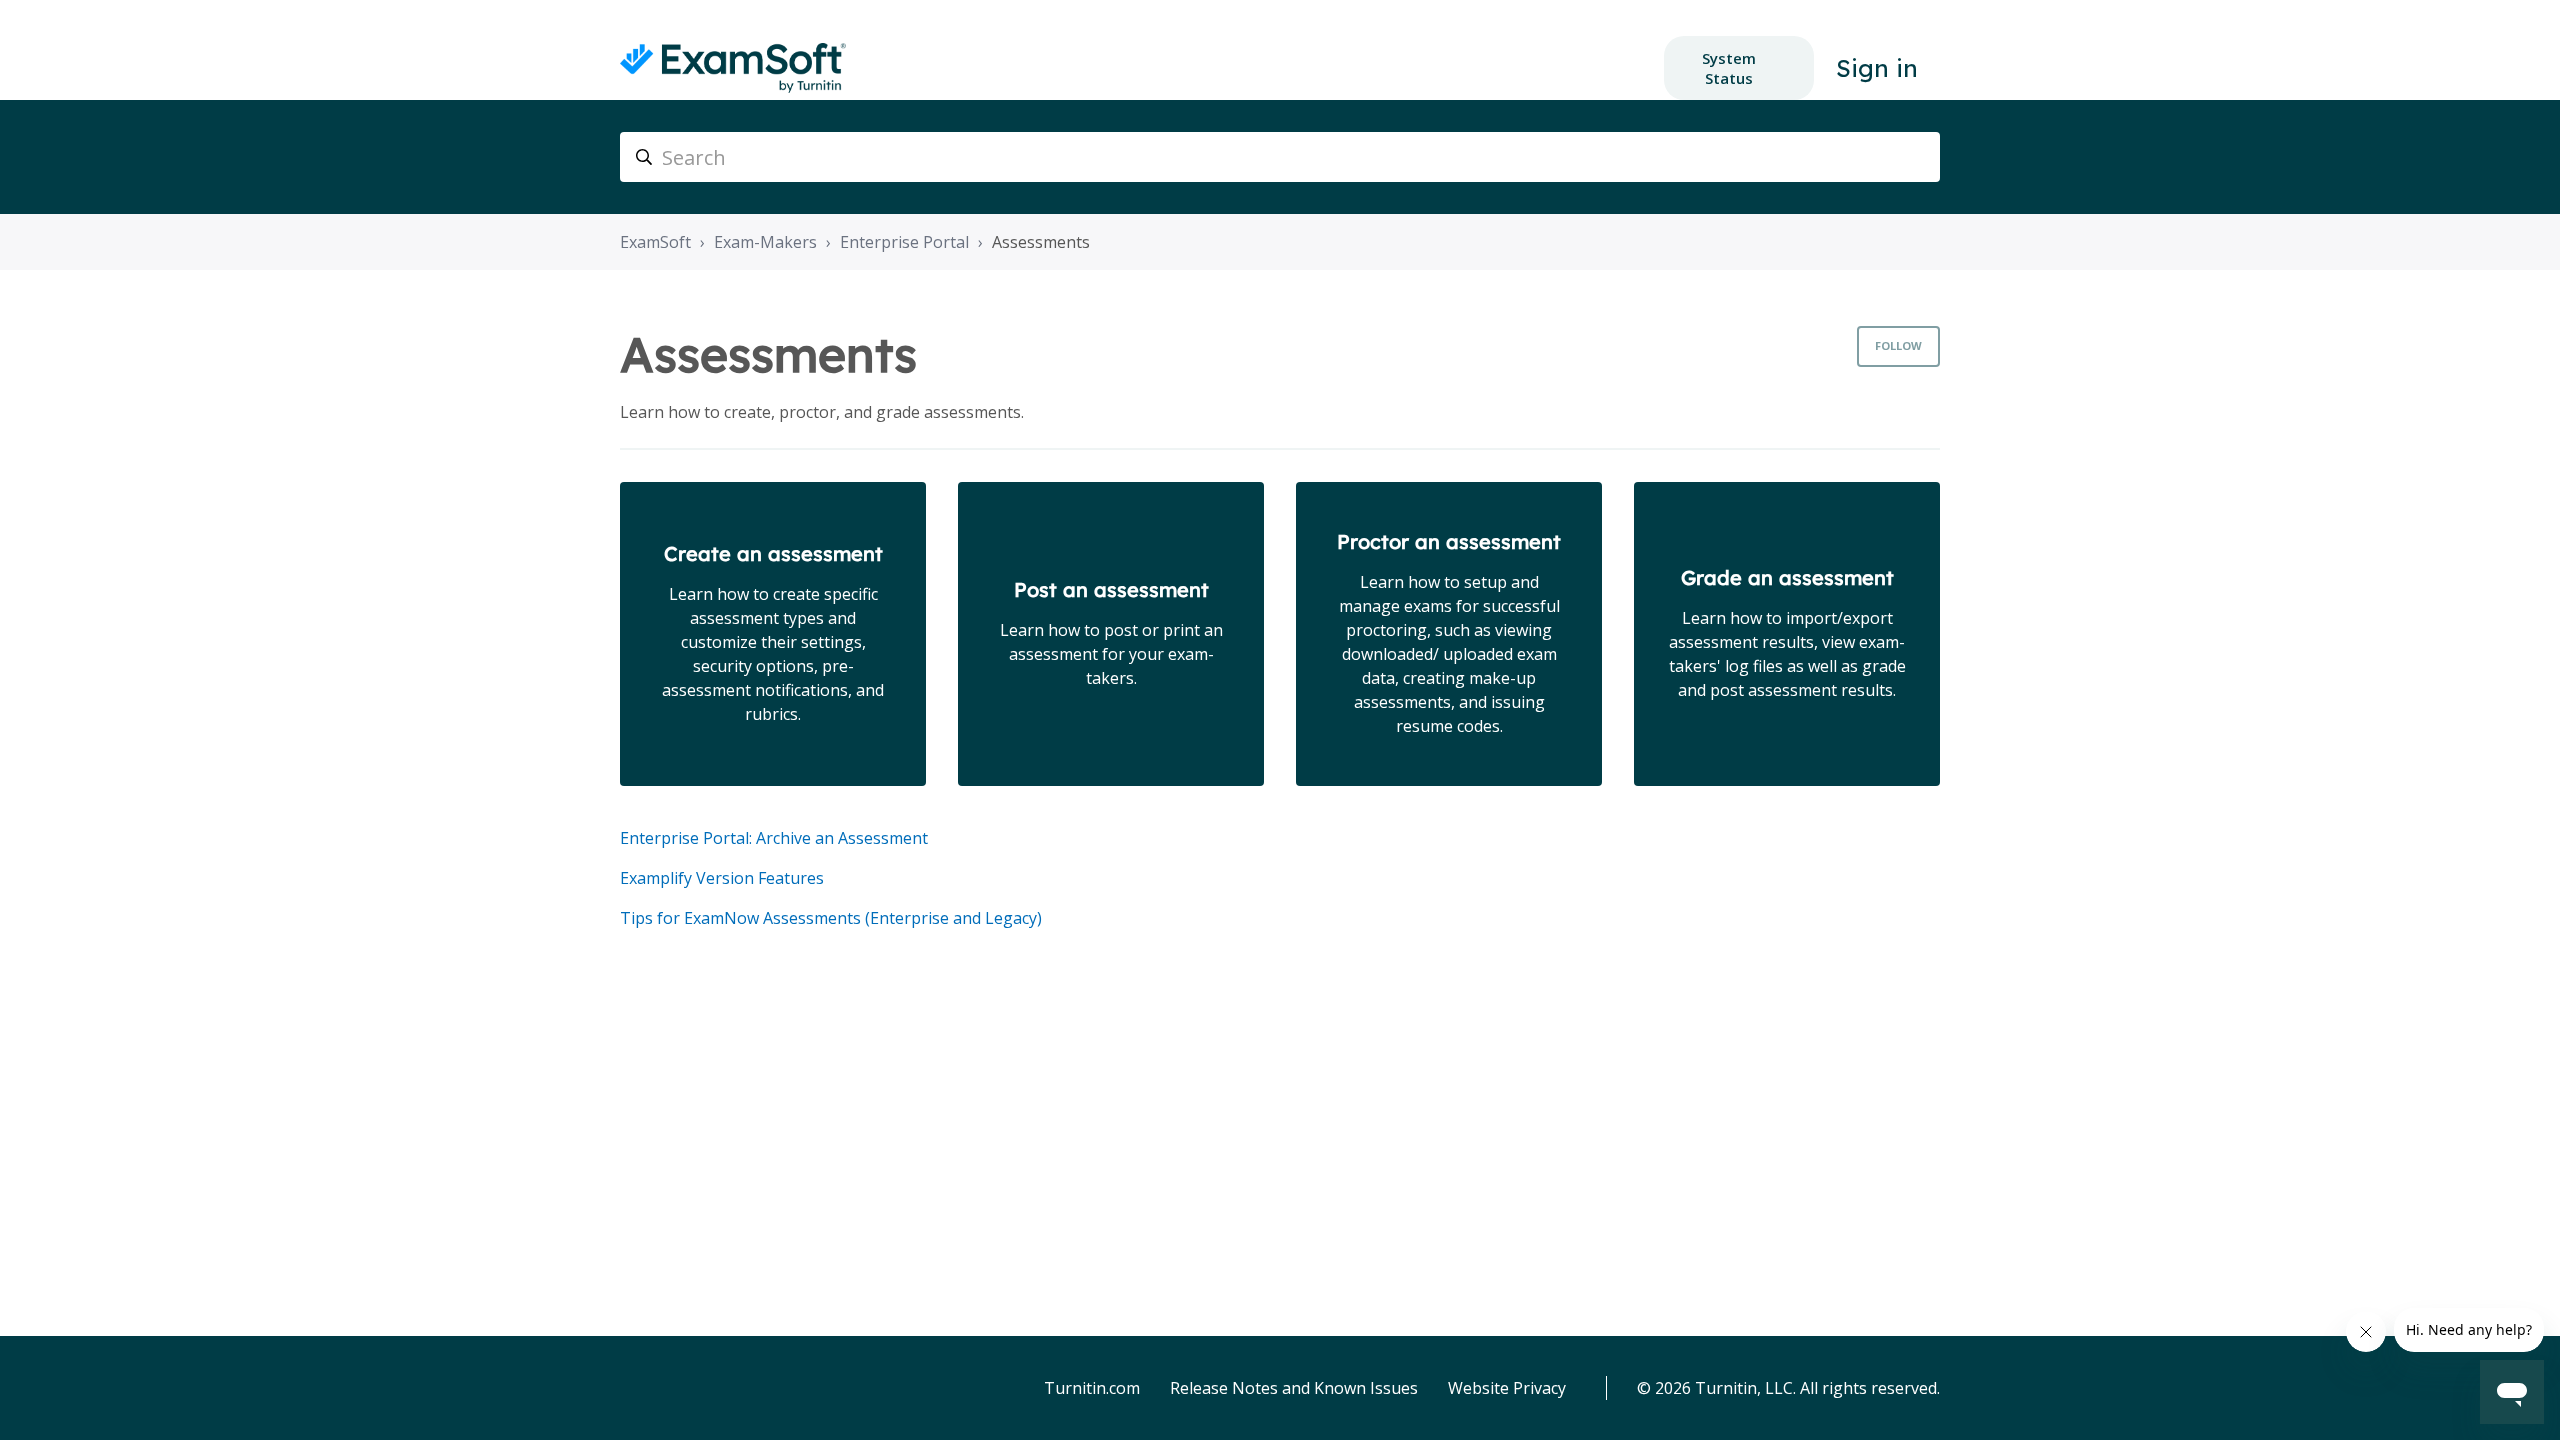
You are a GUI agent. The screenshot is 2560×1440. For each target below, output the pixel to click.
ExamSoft (655, 242)
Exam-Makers (765, 242)
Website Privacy (1507, 1388)
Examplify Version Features (722, 878)
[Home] (733, 68)
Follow (1898, 345)
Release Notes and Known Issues (1294, 1388)
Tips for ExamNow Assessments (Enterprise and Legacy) (831, 918)
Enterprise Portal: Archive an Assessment (774, 838)
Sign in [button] (1877, 68)
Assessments (1041, 242)
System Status (1729, 68)
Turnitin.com (1092, 1388)
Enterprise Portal (904, 242)
